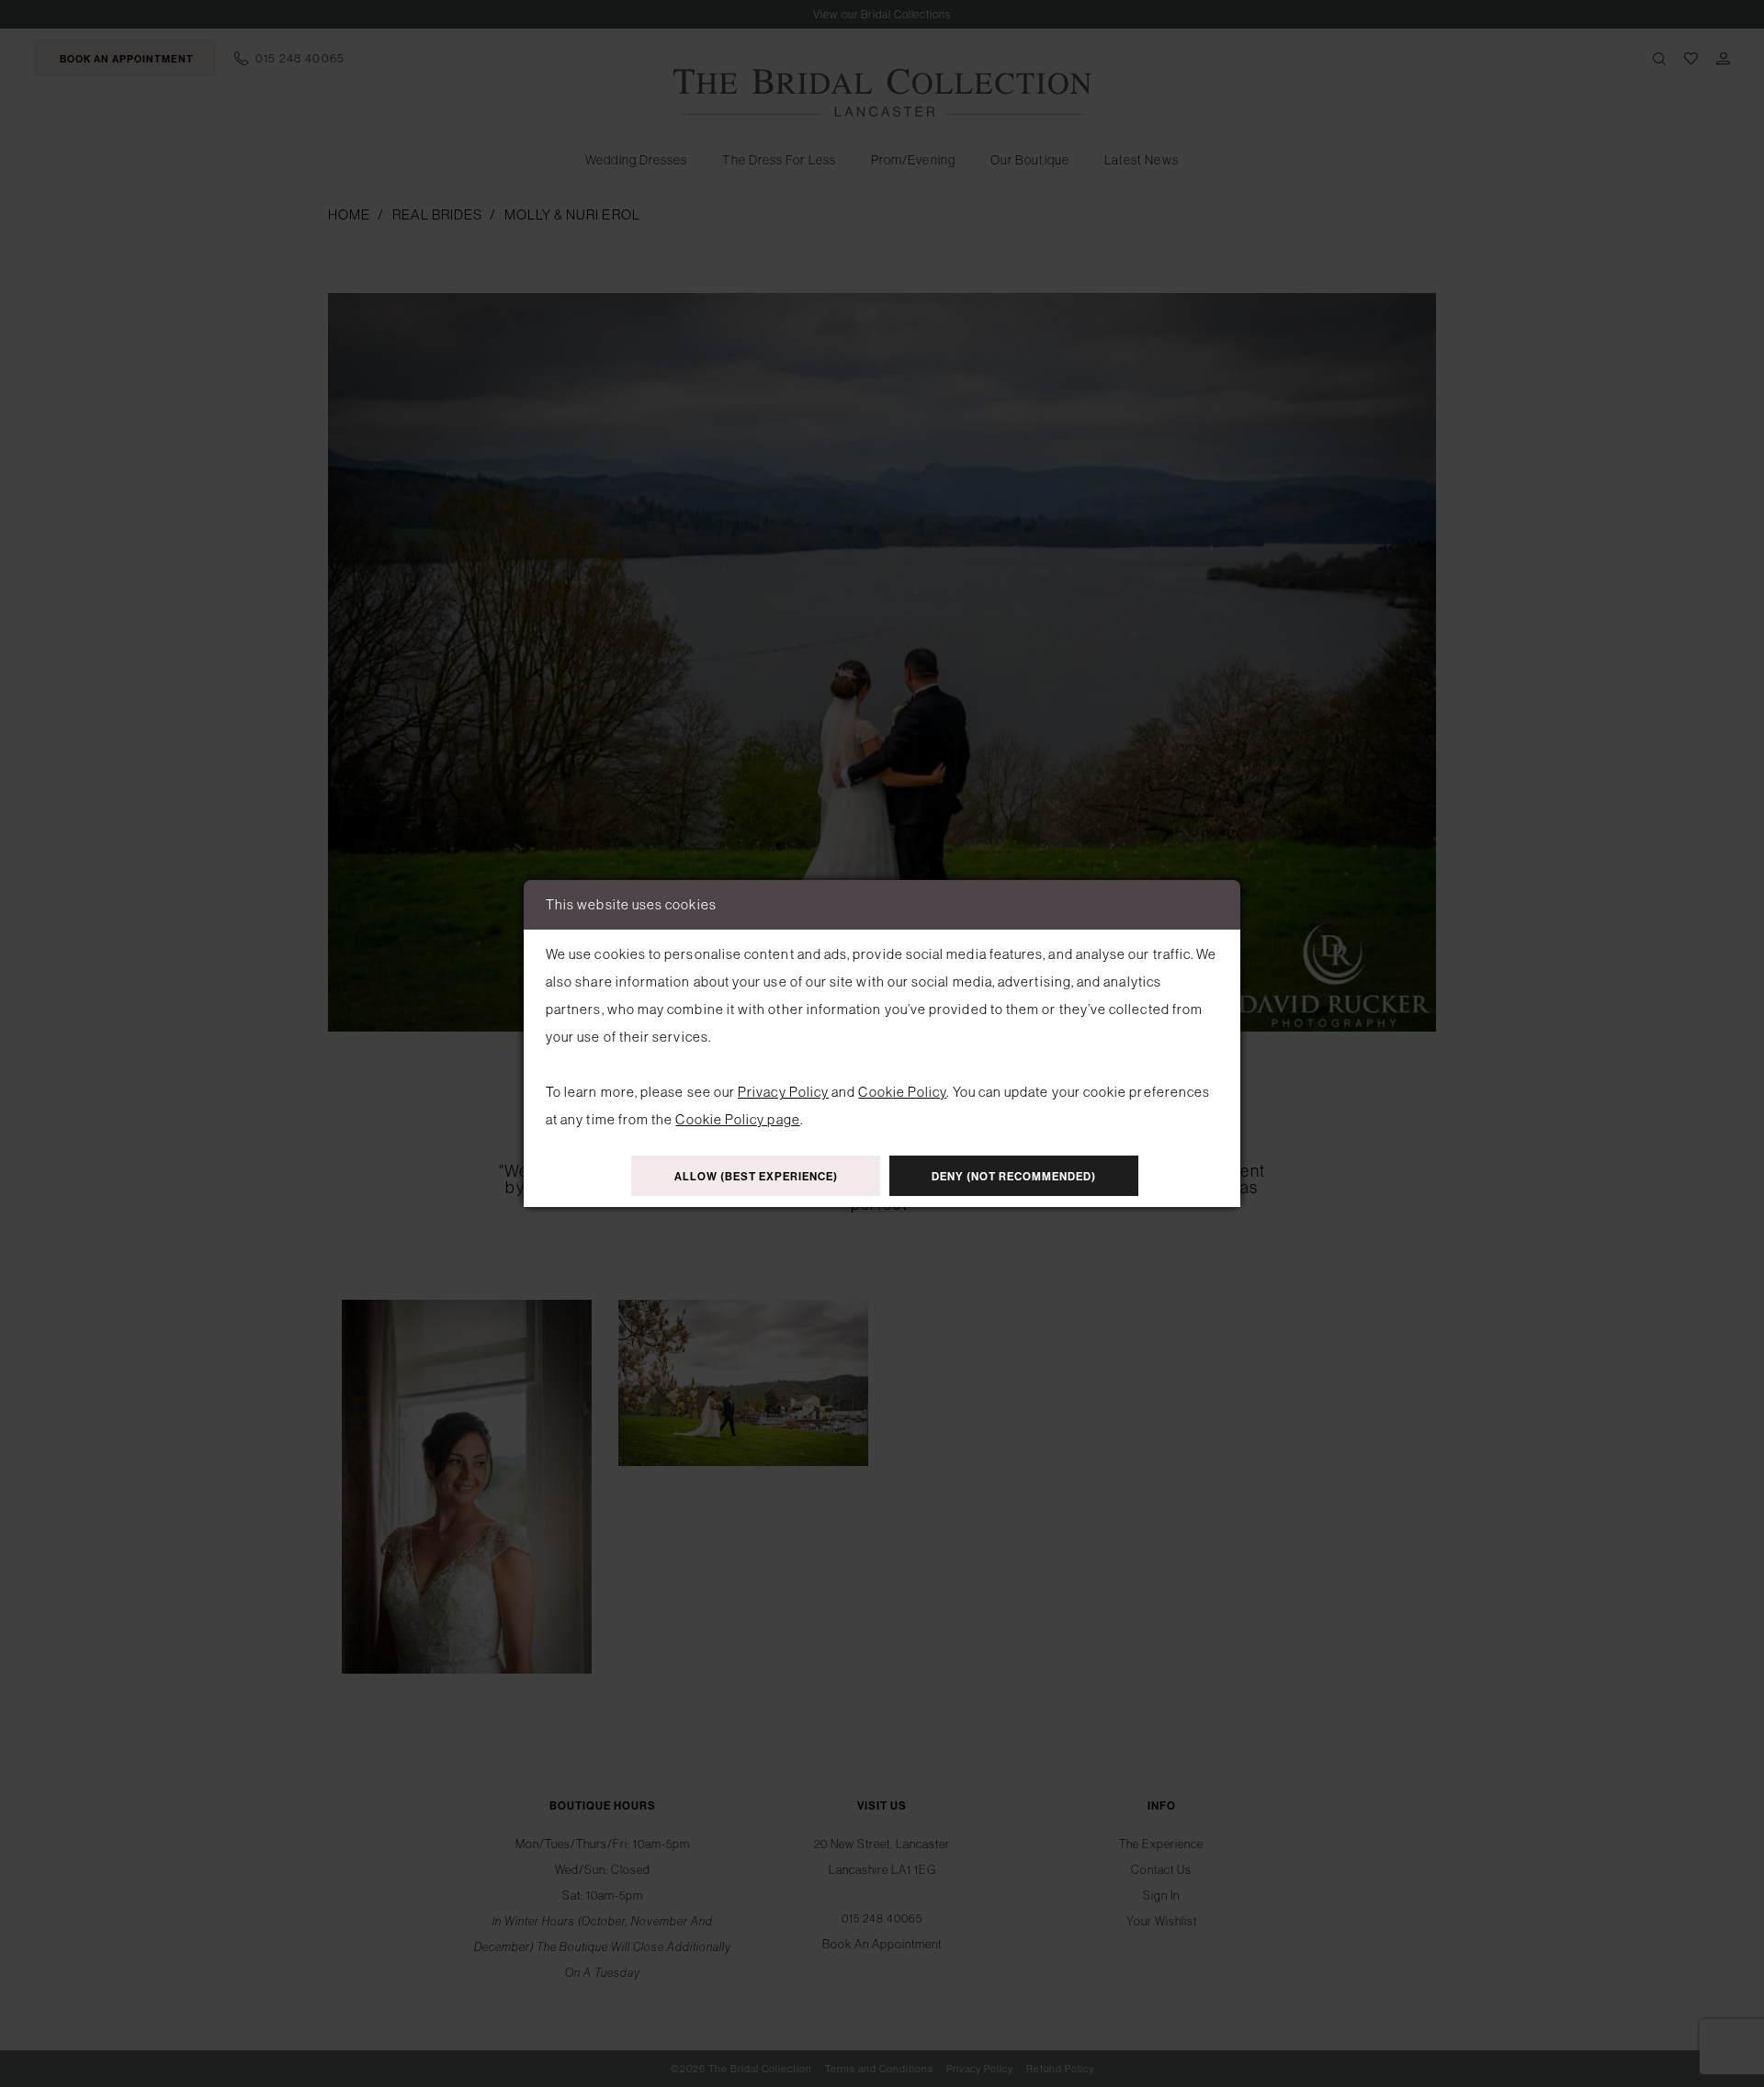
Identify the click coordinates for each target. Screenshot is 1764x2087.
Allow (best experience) (756, 1177)
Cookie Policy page (737, 1119)
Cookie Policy (902, 1092)
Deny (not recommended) (1014, 1177)
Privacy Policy (783, 1092)
